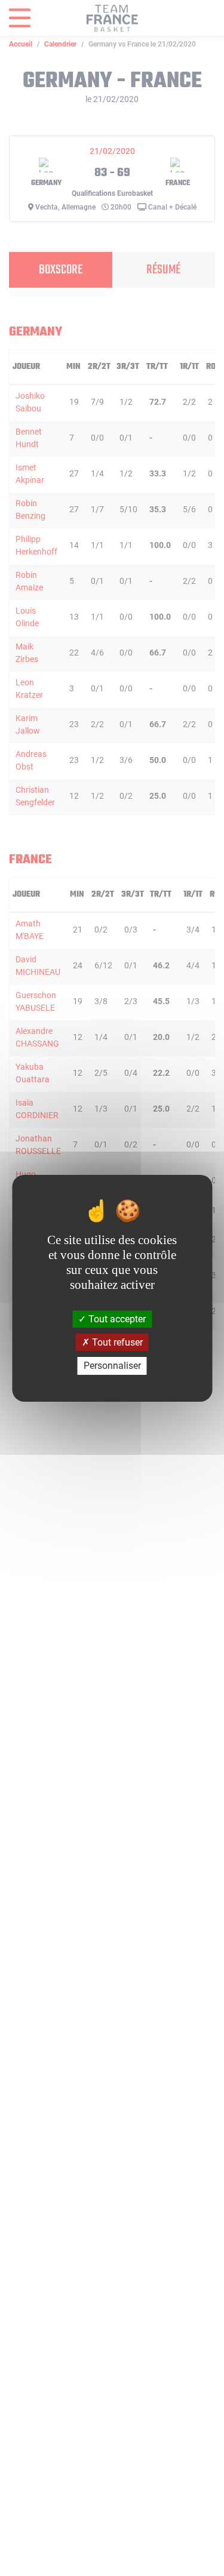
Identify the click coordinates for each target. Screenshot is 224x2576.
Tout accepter (116, 1319)
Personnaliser (112, 1366)
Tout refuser (116, 1342)
